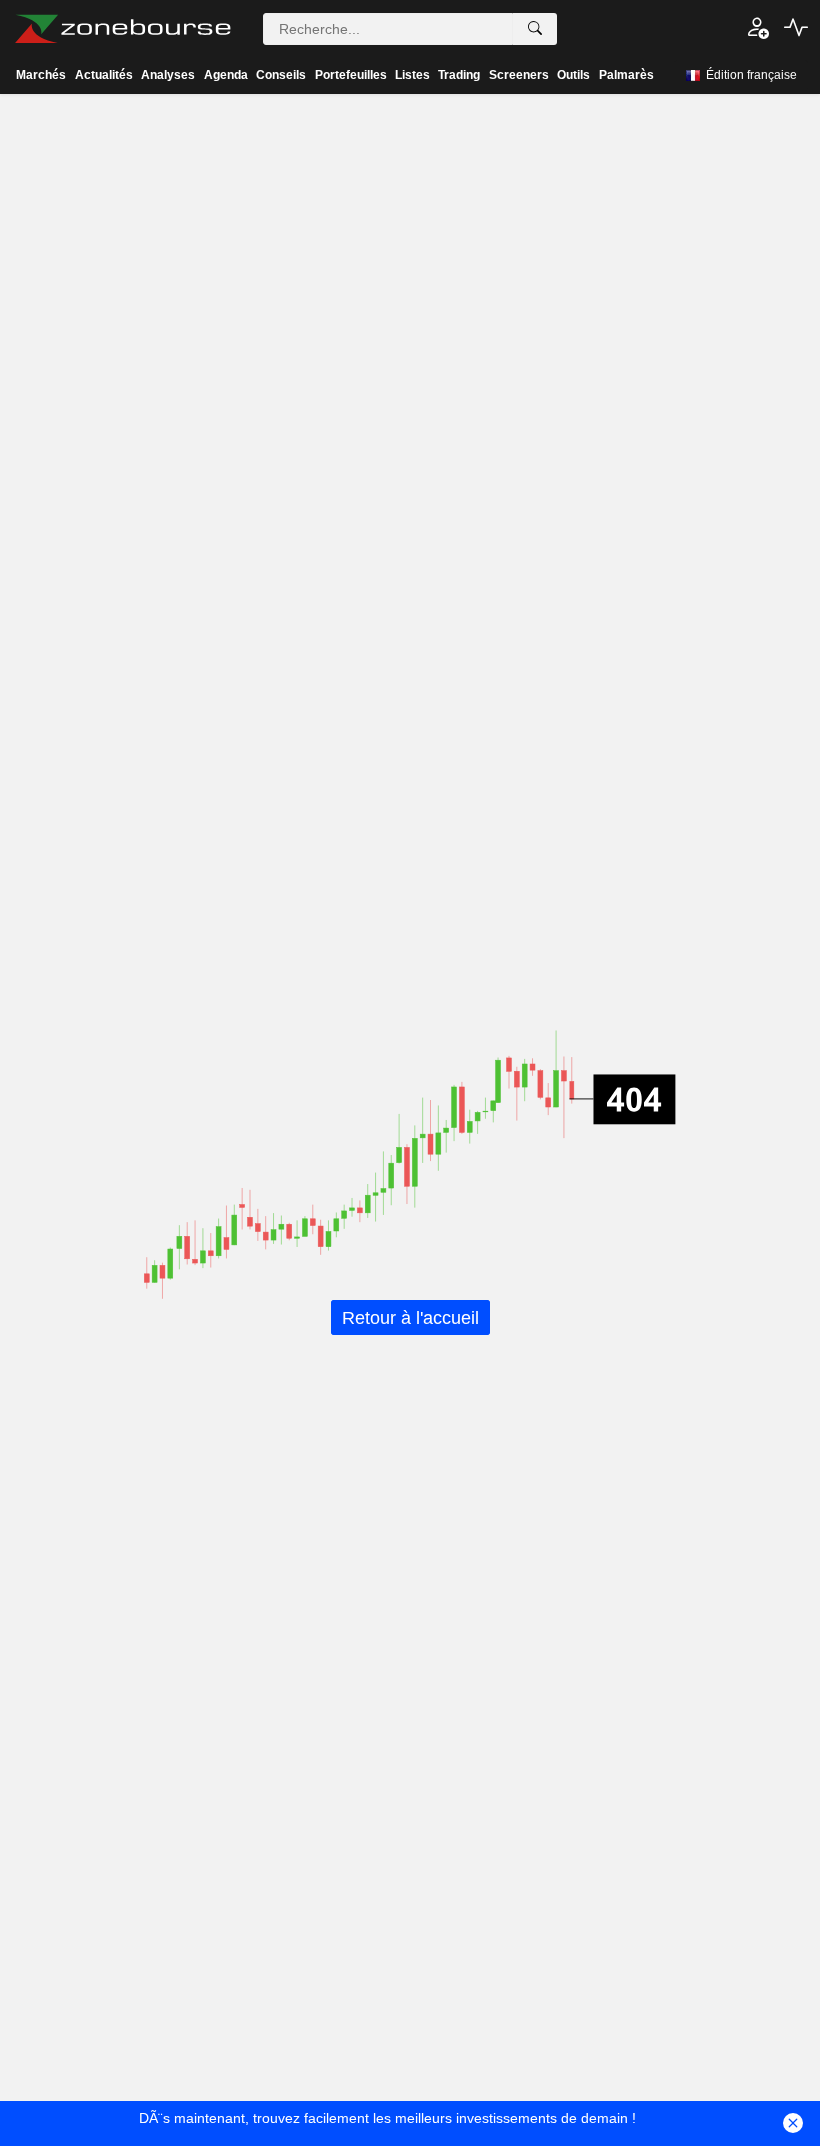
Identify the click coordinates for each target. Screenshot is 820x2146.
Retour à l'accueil (410, 1317)
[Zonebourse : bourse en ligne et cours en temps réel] (122, 29)
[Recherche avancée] (535, 29)
